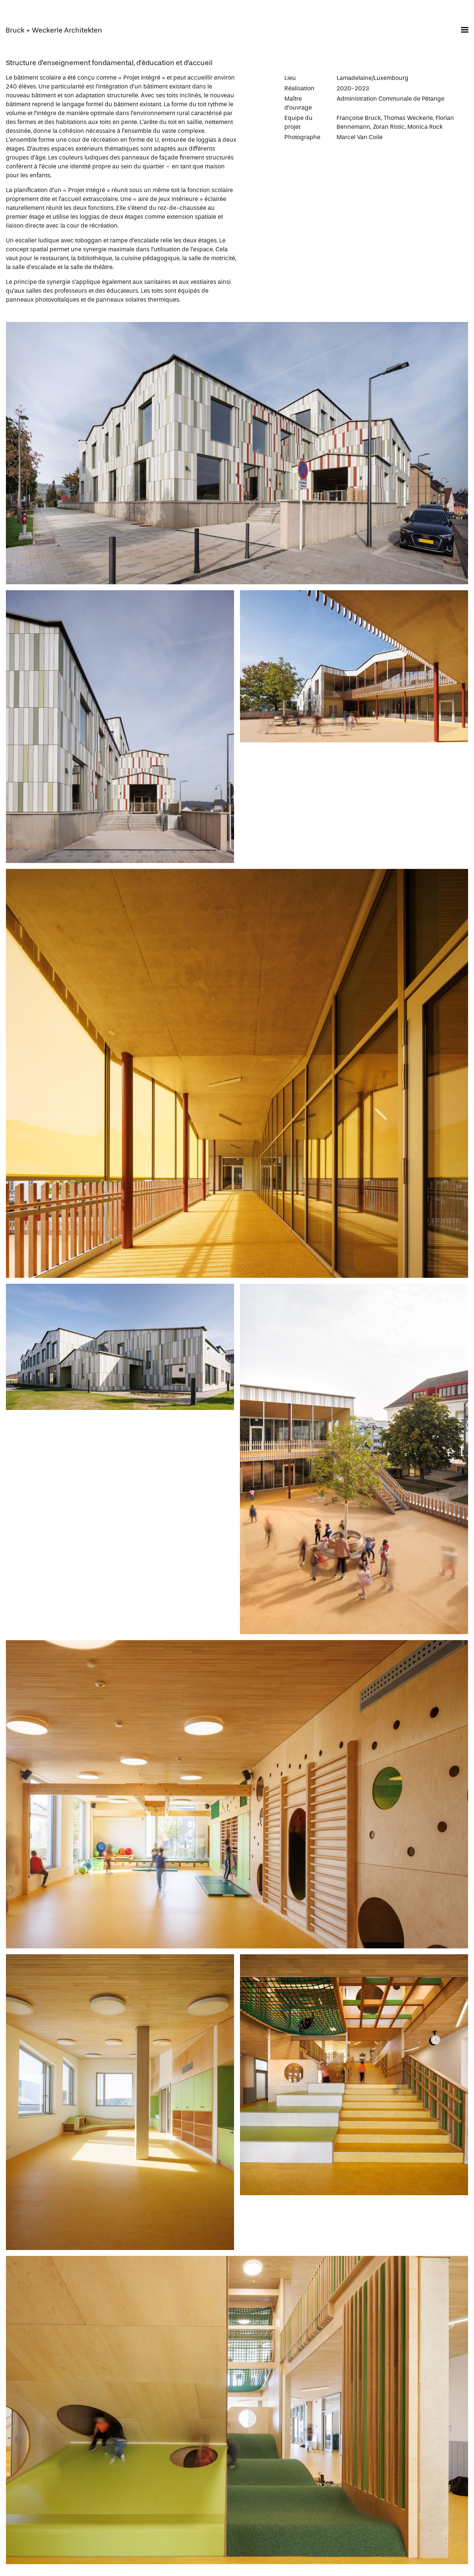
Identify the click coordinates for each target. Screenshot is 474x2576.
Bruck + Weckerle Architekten (54, 30)
